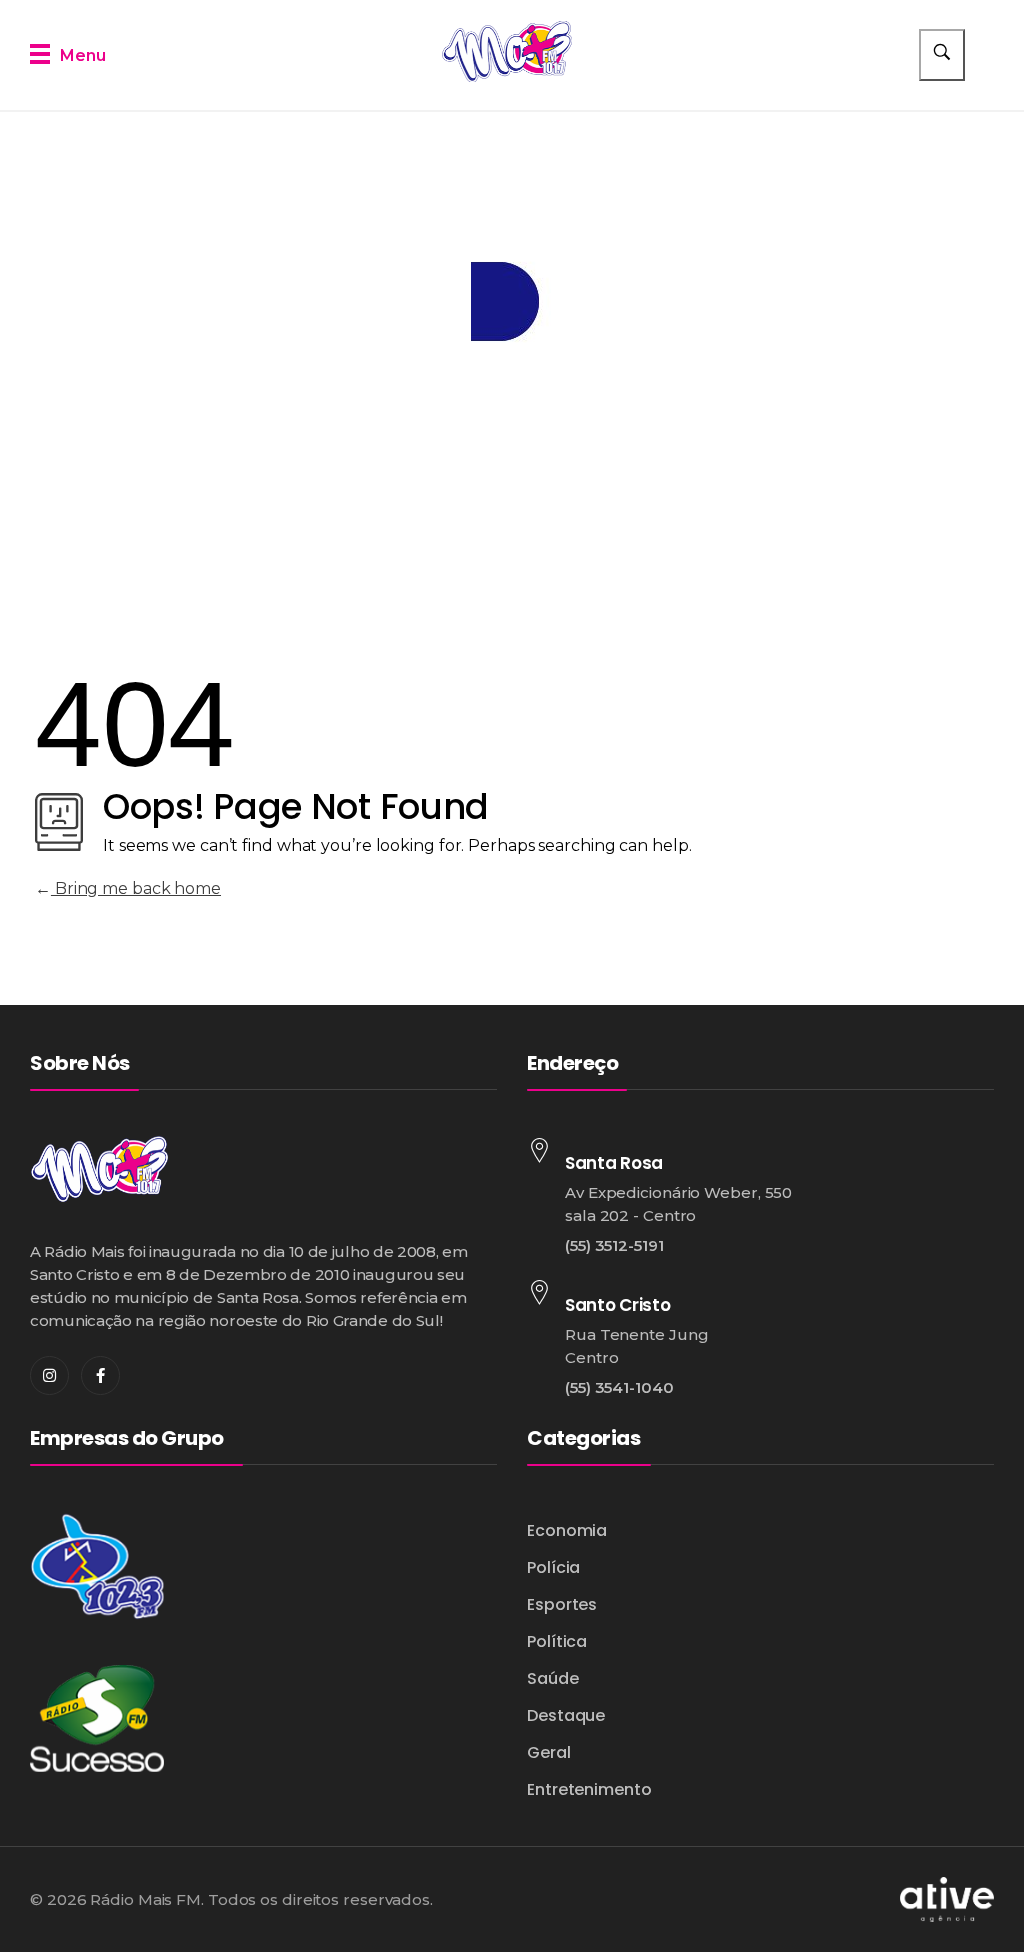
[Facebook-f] (100, 1375)
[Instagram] (49, 1375)
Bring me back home (136, 888)
